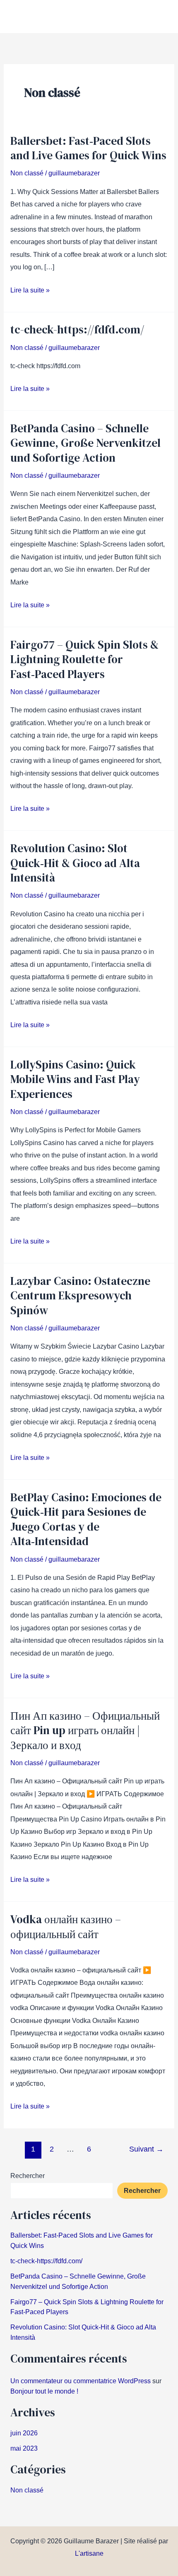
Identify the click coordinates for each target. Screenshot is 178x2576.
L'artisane (89, 2553)
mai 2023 (24, 2448)
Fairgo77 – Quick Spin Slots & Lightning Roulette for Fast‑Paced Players (84, 659)
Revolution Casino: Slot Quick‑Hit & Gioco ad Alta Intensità (75, 863)
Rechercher (28, 2176)
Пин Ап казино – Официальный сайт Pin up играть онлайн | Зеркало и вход (85, 1730)
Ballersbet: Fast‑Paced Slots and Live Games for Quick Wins (88, 148)
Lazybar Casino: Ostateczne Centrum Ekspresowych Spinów (80, 1296)
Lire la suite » (30, 289)
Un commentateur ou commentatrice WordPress (81, 2381)
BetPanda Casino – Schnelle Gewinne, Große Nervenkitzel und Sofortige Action (85, 443)
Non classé (27, 173)
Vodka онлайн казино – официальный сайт (66, 1927)
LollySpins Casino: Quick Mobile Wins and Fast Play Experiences (75, 1079)
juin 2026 (24, 2433)
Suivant (146, 2149)
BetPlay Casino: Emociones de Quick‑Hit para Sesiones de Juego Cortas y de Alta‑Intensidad (86, 1519)
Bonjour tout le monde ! (44, 2391)
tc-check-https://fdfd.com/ (77, 329)
